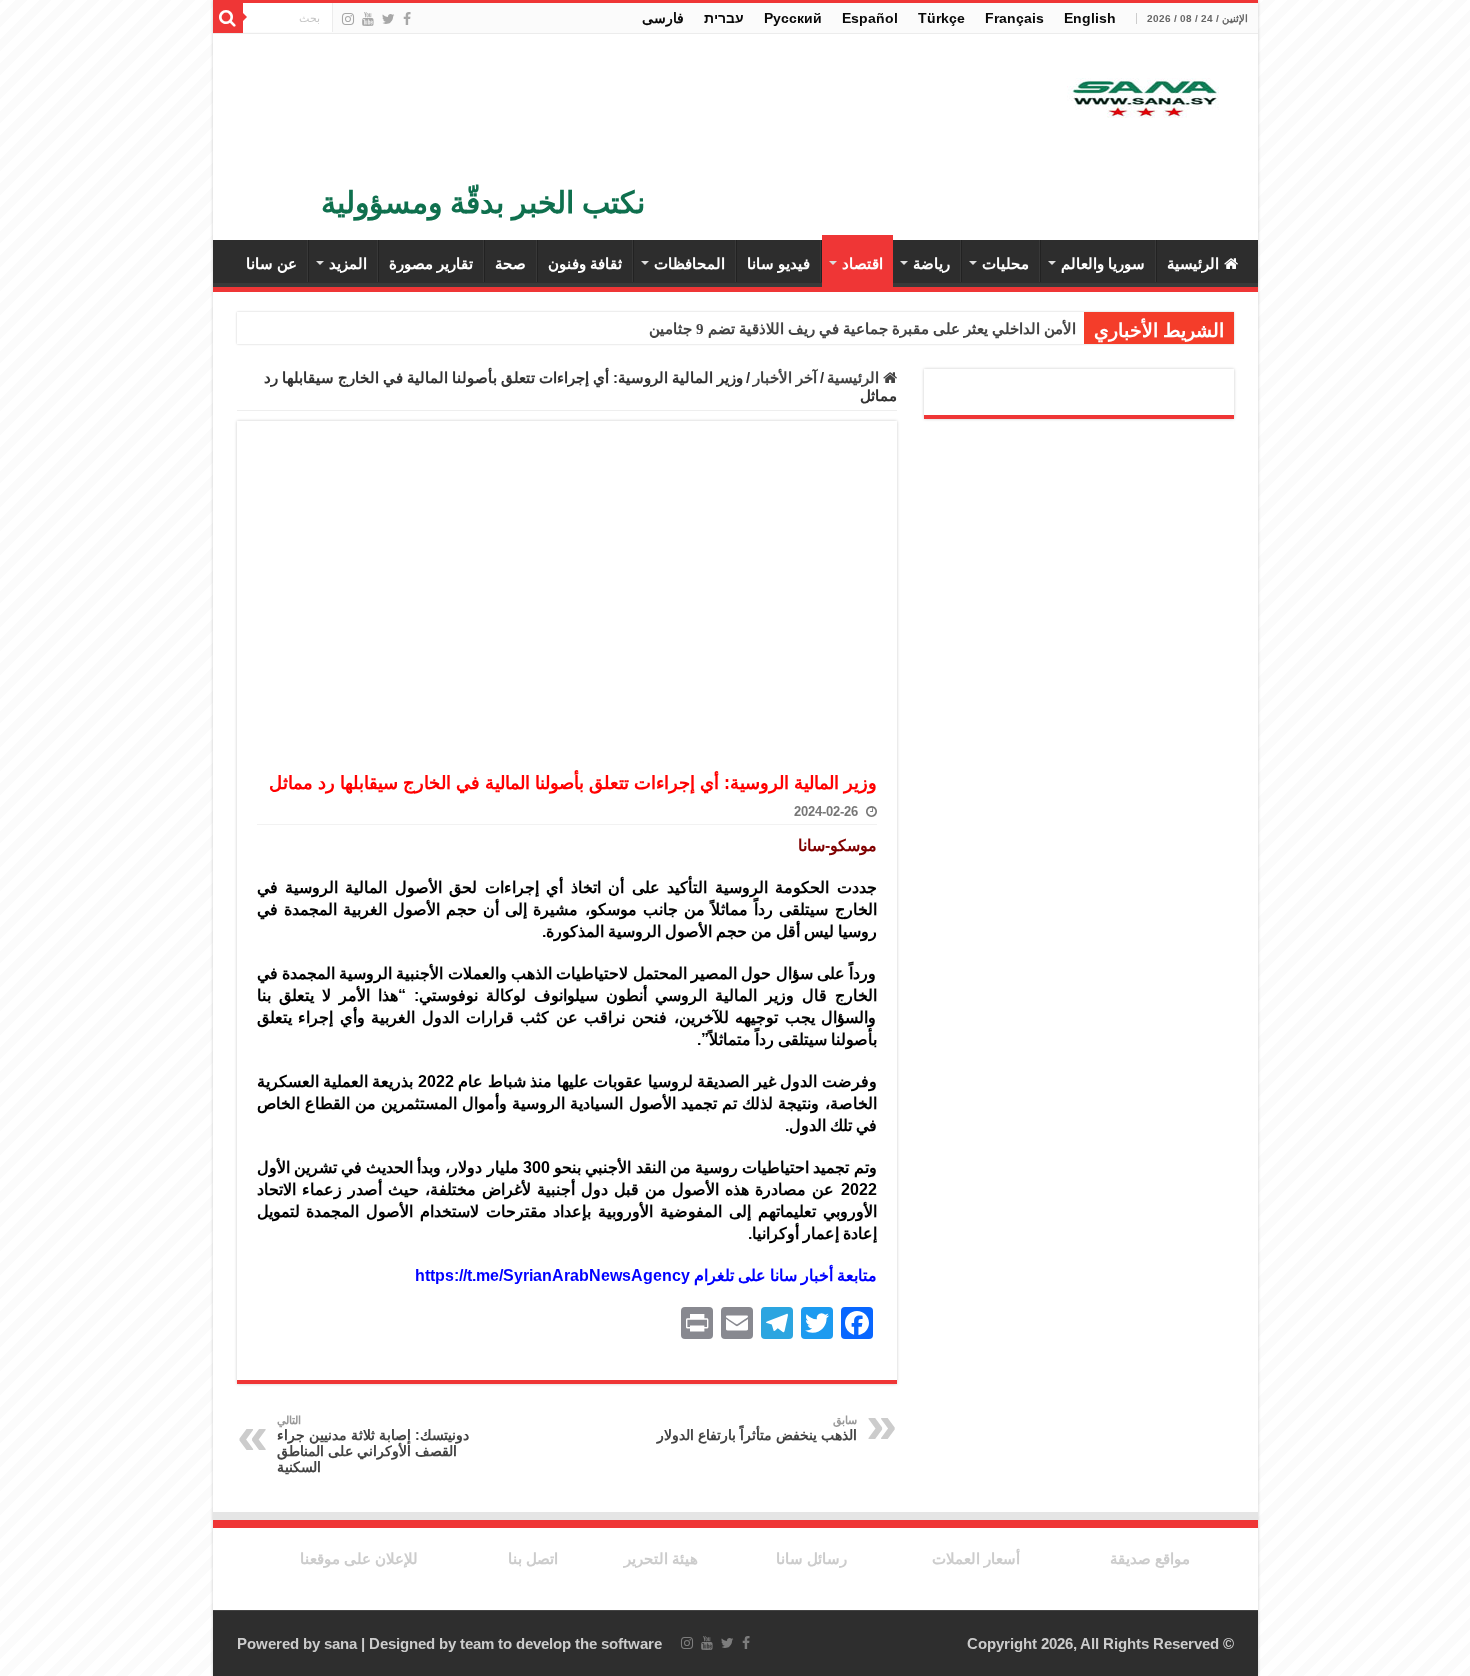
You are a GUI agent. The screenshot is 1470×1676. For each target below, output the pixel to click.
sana (340, 1643)
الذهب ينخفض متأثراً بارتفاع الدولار (757, 1428)
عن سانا (271, 263)
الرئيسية (1193, 263)
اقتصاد (862, 263)
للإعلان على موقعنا (359, 1558)
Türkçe (941, 18)
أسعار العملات (976, 1558)
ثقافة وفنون (585, 263)
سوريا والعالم (1103, 263)
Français (1014, 18)
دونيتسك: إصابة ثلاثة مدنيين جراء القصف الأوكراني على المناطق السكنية (373, 1444)
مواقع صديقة (1150, 1558)
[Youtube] (368, 19)
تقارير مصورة (431, 263)
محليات (1005, 263)
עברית (724, 18)
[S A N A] (1143, 99)
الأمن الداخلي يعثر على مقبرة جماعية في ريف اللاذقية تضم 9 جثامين (862, 329)
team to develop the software (561, 1643)
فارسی (663, 18)
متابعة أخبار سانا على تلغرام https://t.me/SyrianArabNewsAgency (646, 1275)
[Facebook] (407, 19)
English (1090, 18)
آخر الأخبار (785, 377)
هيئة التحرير (661, 1558)
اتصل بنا (533, 1558)
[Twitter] (388, 19)
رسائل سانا (811, 1558)
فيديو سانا (778, 263)
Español (870, 18)
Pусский (793, 18)
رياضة (931, 263)
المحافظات (689, 263)
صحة (510, 263)
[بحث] (228, 18)
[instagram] (348, 19)
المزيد (348, 263)
